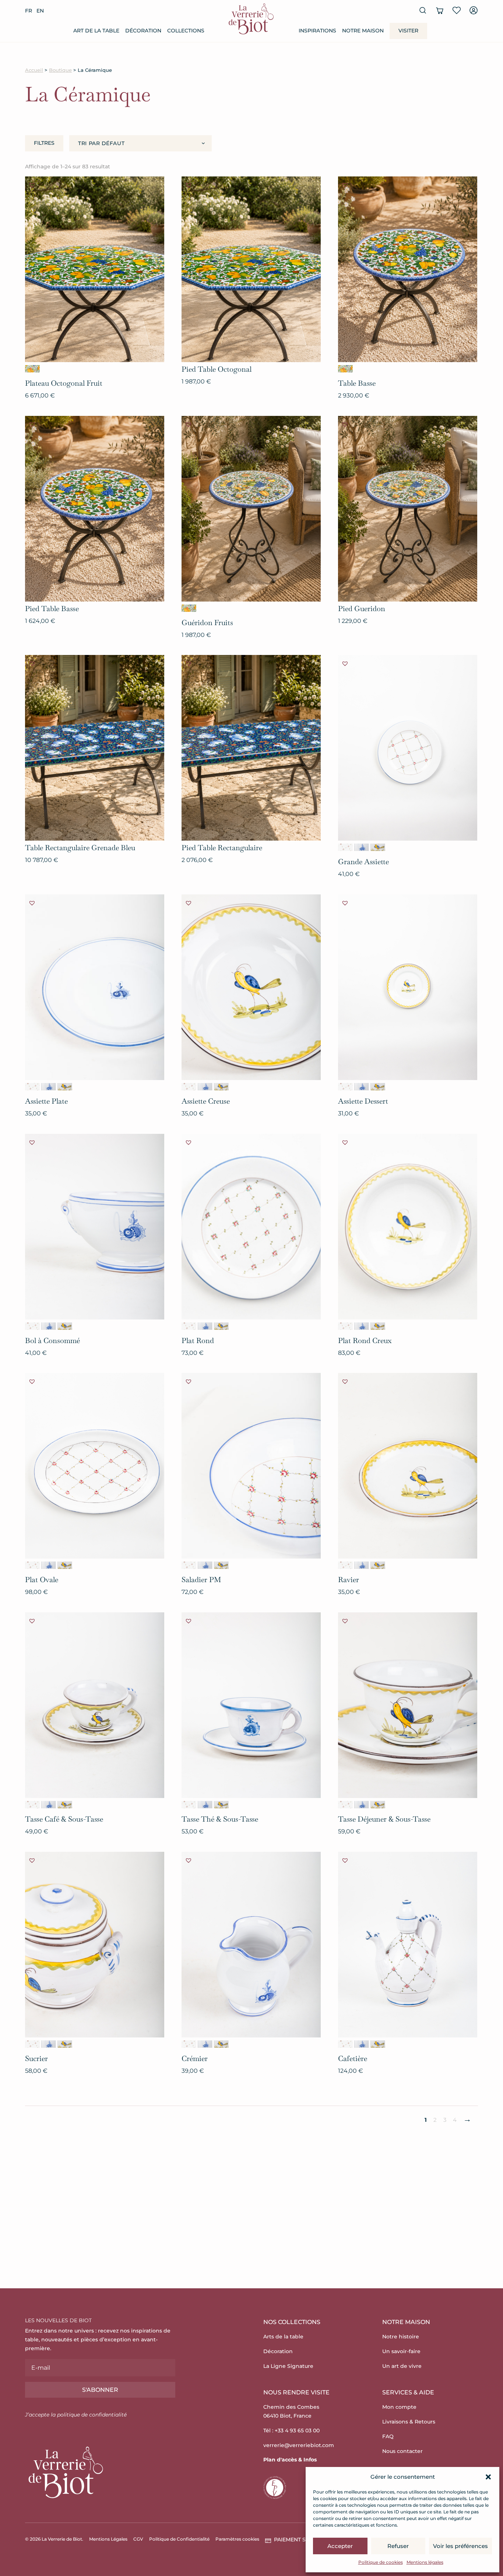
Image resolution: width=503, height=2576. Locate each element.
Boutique (60, 70)
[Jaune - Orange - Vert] (32, 369)
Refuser (398, 2546)
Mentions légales (425, 2562)
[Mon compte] (474, 10)
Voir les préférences (460, 2546)
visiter (408, 31)
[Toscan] (378, 847)
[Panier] (440, 10)
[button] (488, 2477)
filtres (44, 143)
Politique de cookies (381, 2562)
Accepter (340, 2546)
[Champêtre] (345, 847)
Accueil (34, 70)
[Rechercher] (423, 10)
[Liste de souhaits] (457, 10)
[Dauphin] (362, 847)
